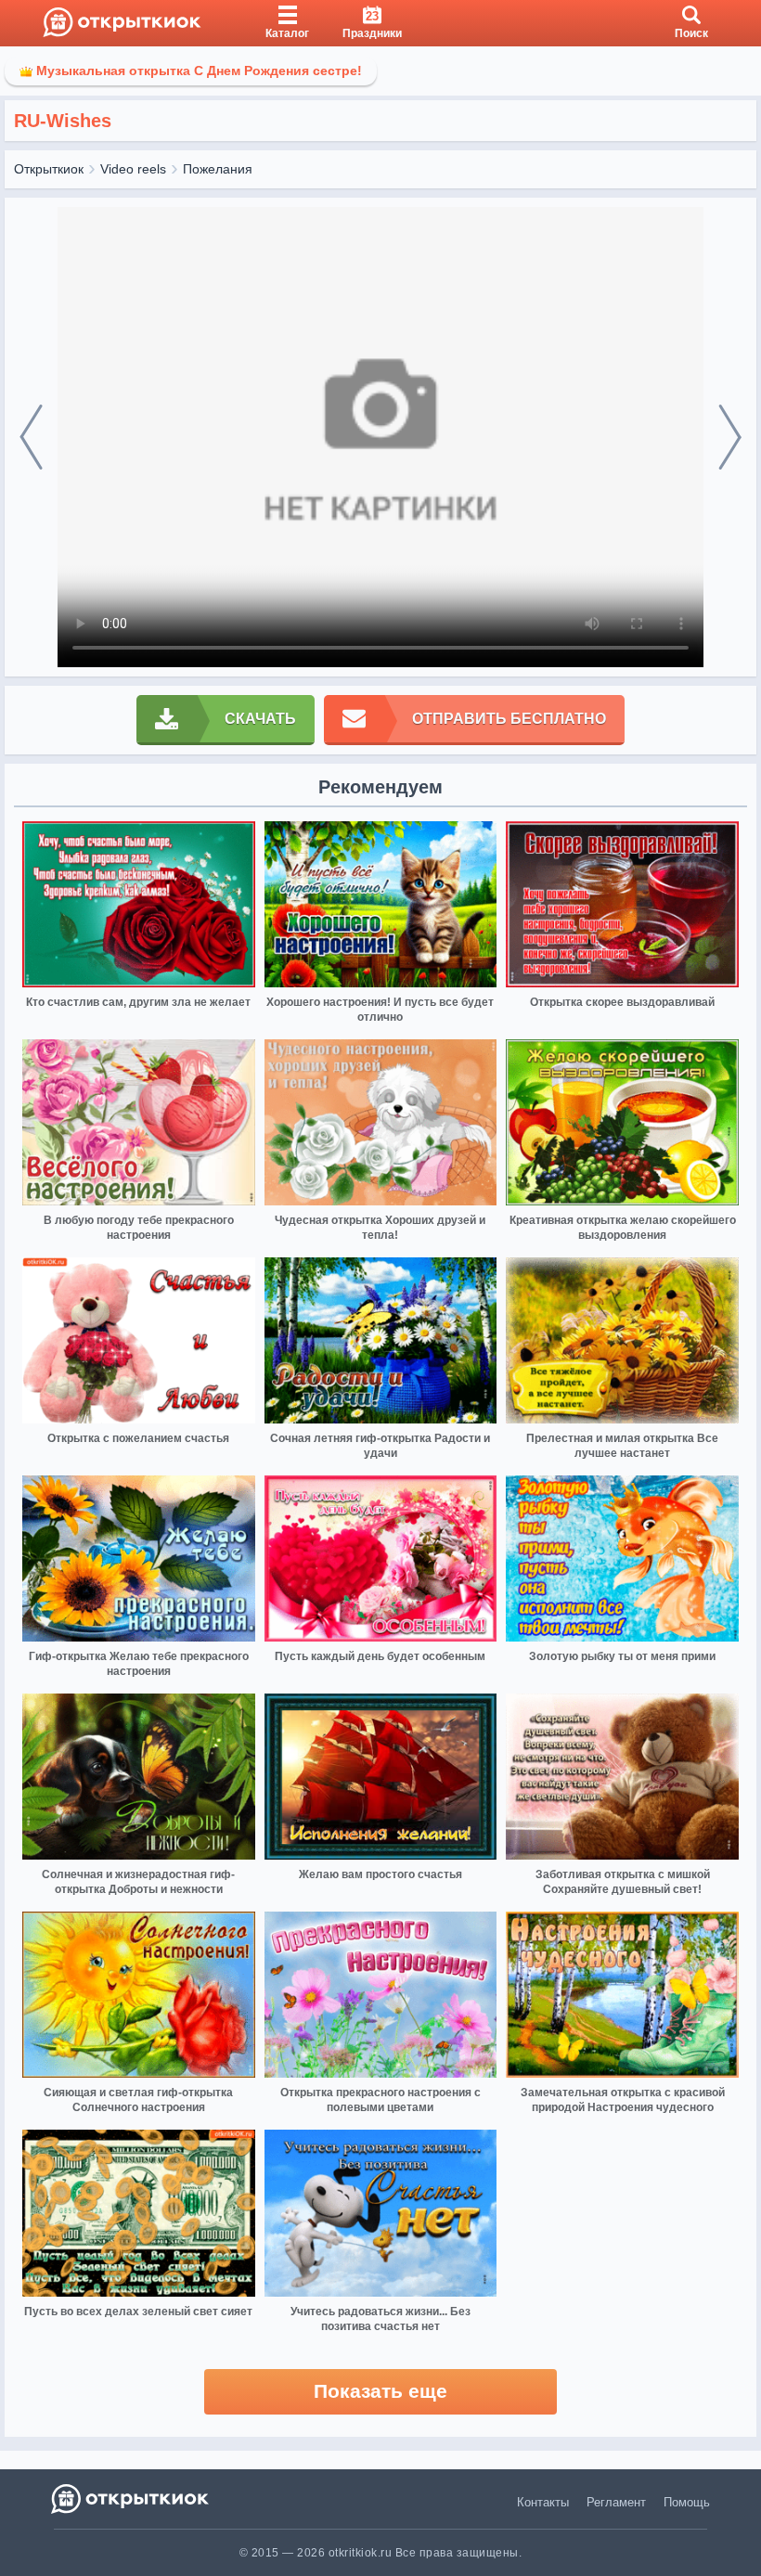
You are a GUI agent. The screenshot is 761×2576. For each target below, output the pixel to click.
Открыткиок (49, 169)
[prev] (31, 438)
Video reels (133, 169)
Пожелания (218, 169)
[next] (730, 438)
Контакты (543, 2502)
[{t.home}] (131, 2499)
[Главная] (122, 23)
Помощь (687, 2502)
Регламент (616, 2502)
